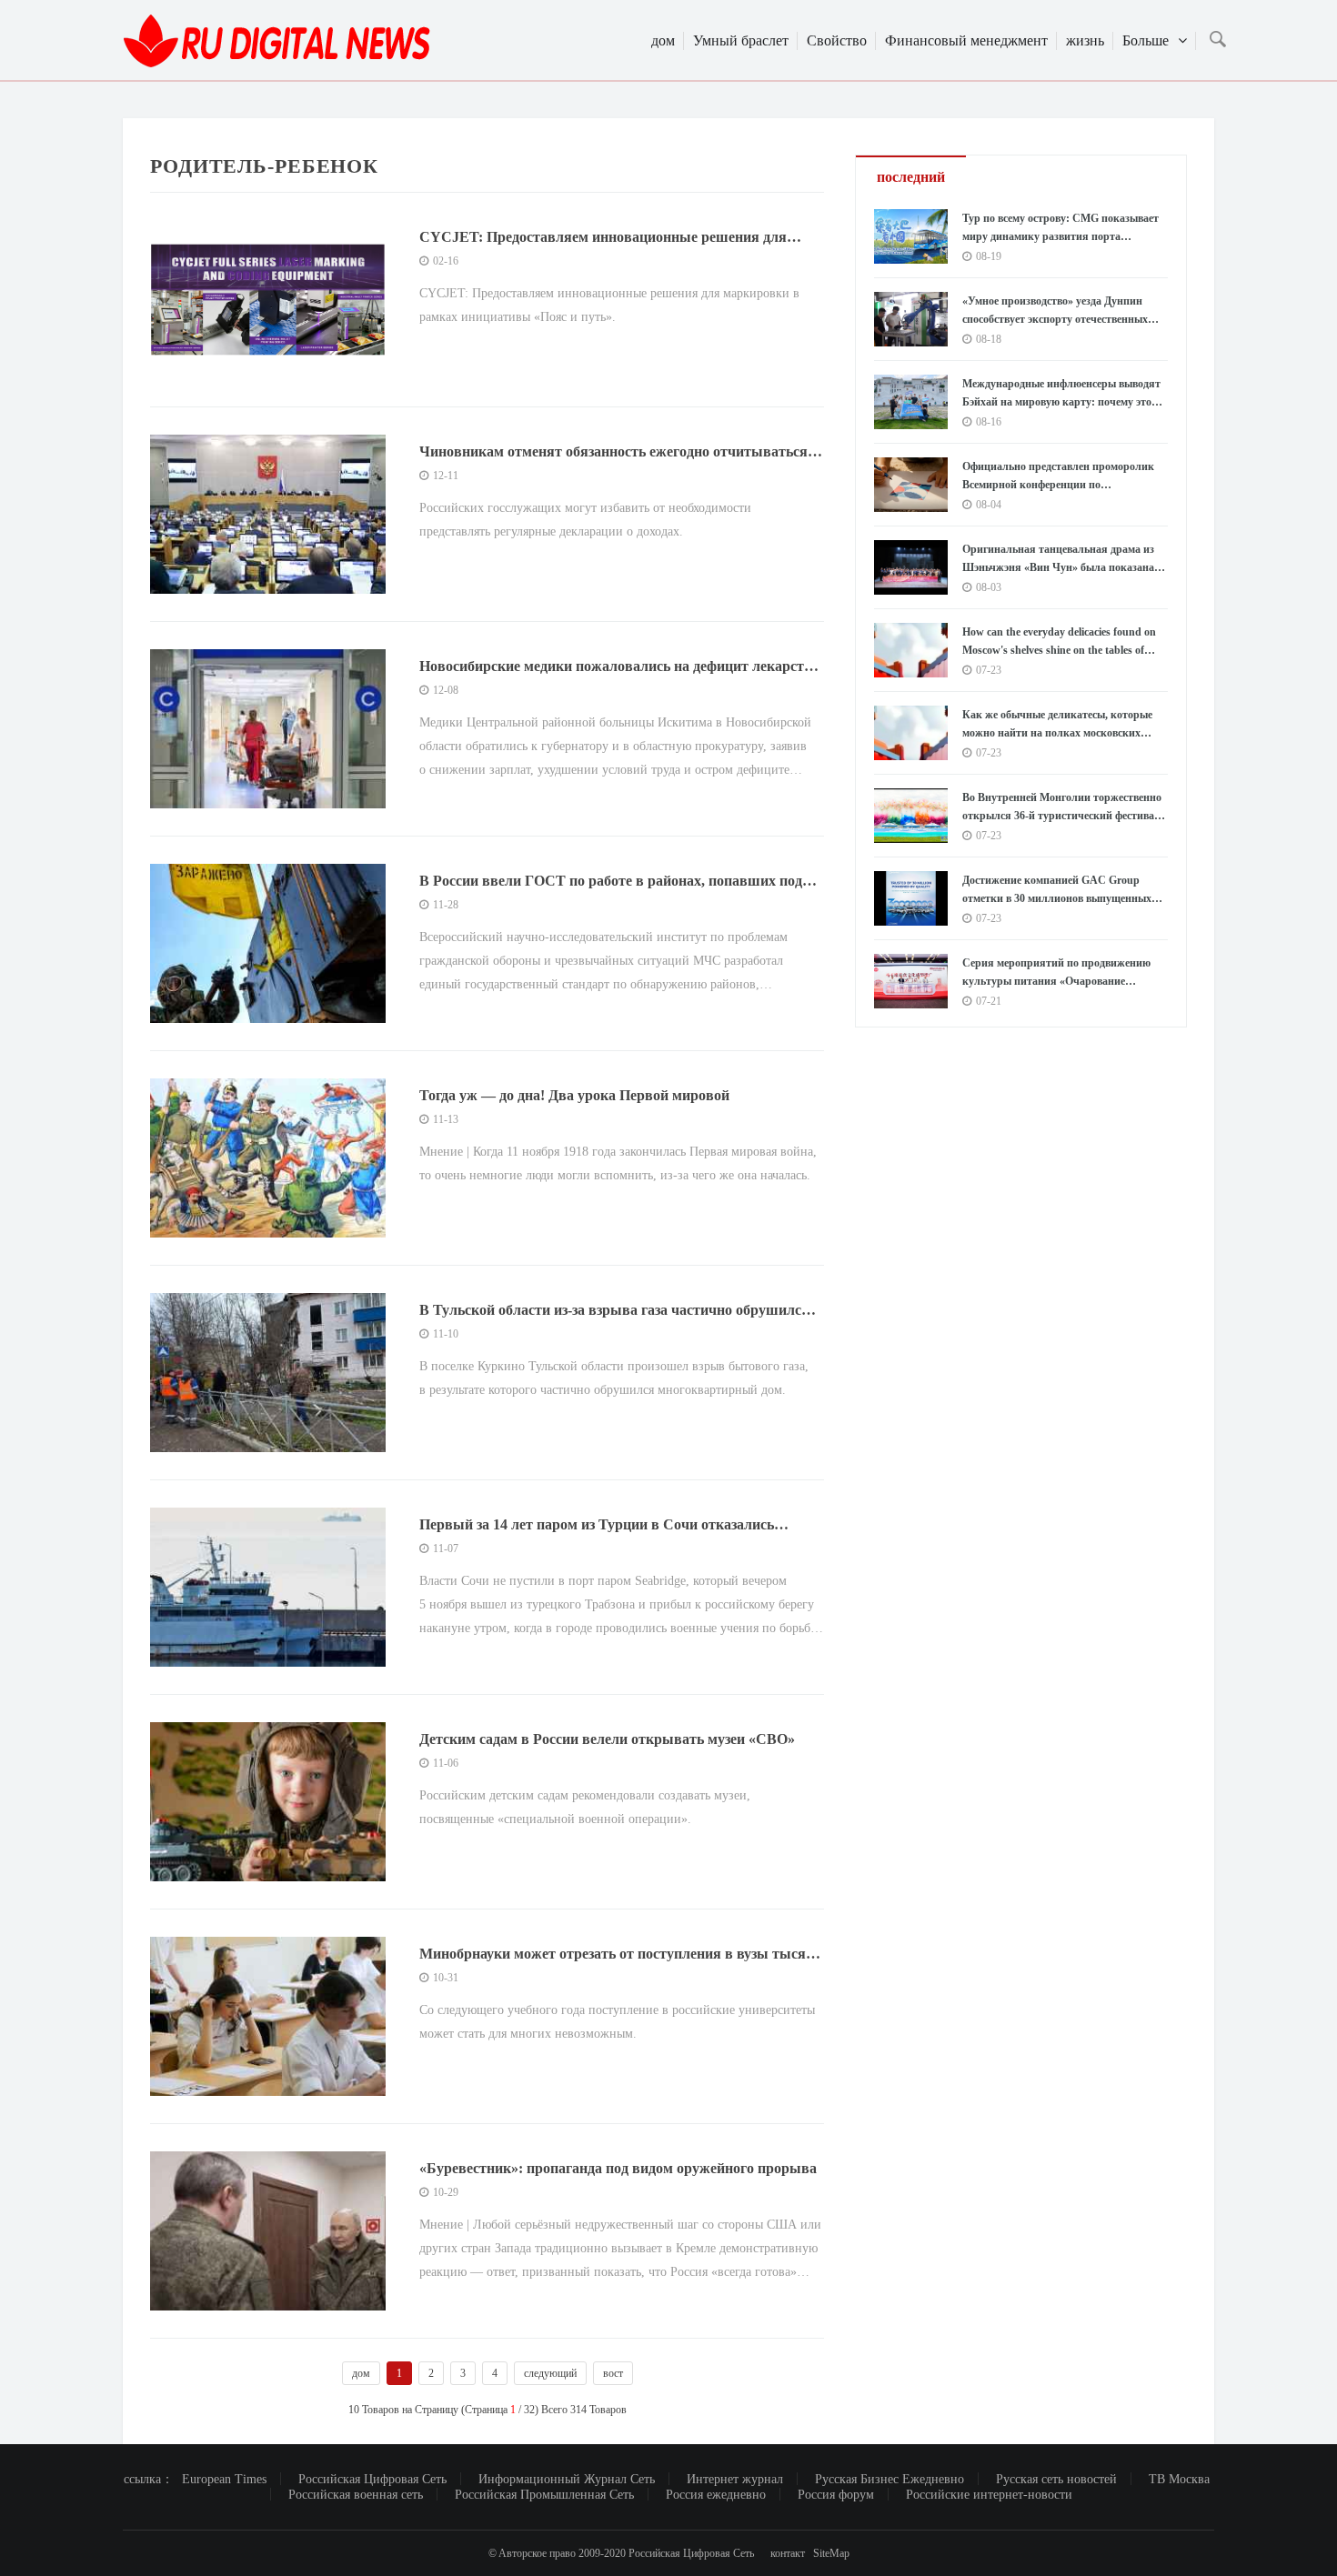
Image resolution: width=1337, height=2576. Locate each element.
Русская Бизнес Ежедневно (890, 2479)
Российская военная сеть (356, 2495)
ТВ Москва (1179, 2479)
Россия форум (836, 2495)
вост (613, 2373)
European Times (224, 2479)
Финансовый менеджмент (966, 40)
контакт (788, 2553)
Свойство (837, 40)
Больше (1146, 40)
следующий (550, 2373)
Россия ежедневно (716, 2495)
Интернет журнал (735, 2479)
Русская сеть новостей (1056, 2479)
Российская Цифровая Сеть (372, 2479)
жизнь (1085, 40)
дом (663, 40)
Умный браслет (741, 40)
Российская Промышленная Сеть (544, 2495)
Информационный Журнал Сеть (567, 2479)
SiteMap (831, 2553)
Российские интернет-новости (989, 2495)
